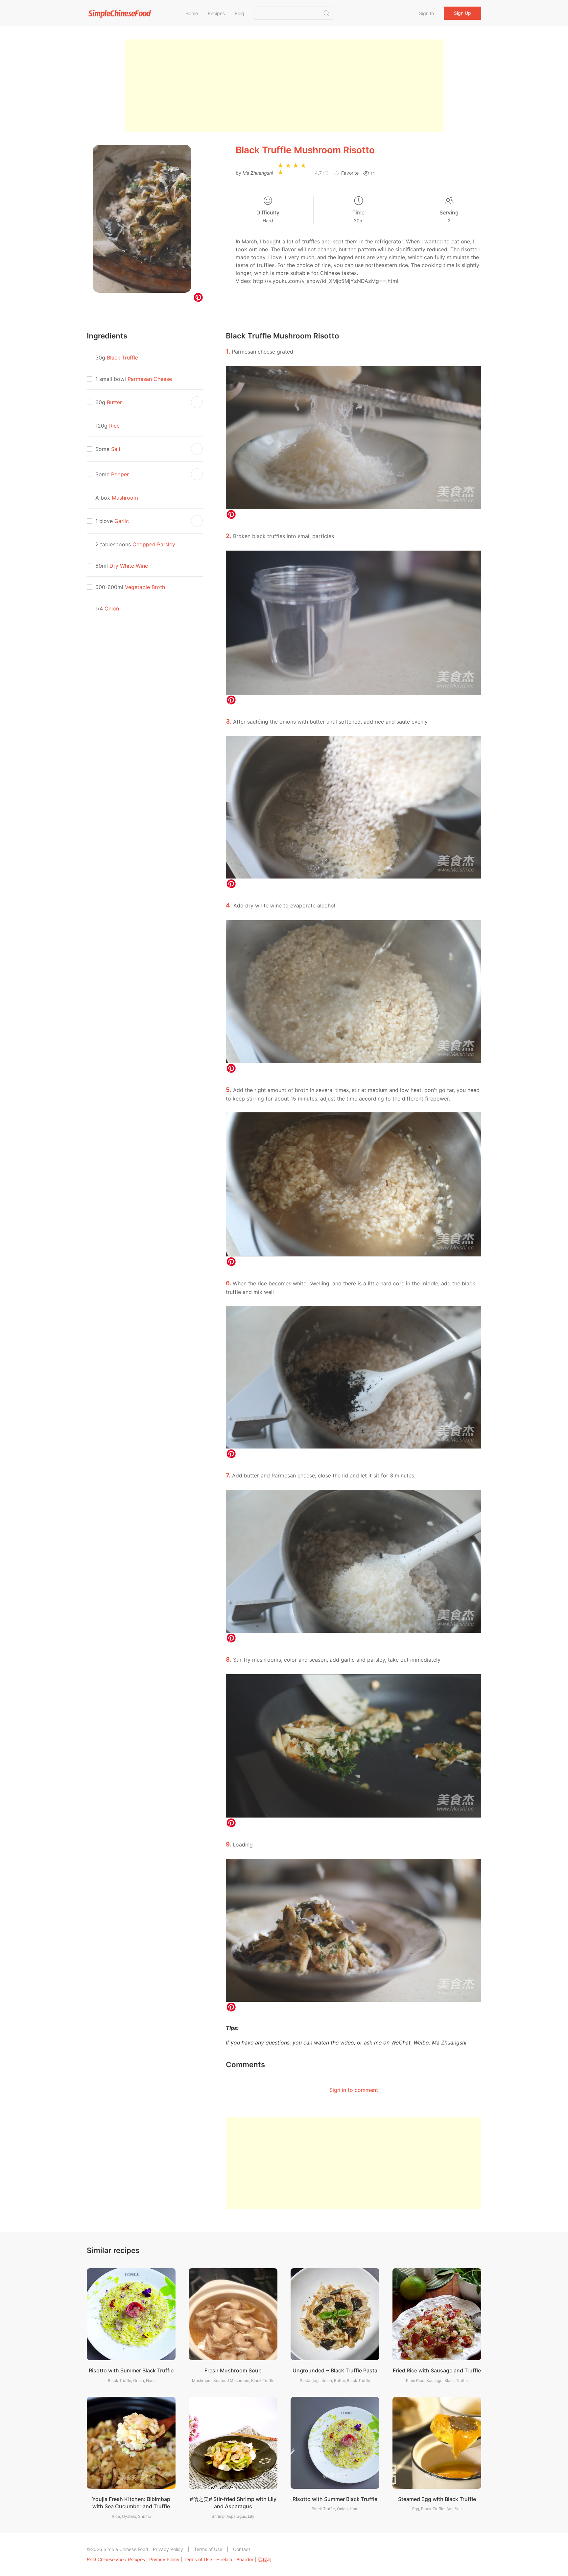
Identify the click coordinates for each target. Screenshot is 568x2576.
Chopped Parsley (154, 544)
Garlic (122, 521)
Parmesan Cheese (150, 379)
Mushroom (125, 498)
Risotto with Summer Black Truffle (131, 2370)
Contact (242, 2549)
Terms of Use (208, 2549)
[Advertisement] (284, 86)
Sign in (426, 13)
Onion (112, 608)
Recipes (216, 13)
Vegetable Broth (145, 587)
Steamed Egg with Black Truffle (437, 2499)
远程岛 (265, 2559)
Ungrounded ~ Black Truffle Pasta (335, 2370)
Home (192, 13)
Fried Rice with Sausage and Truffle (437, 2370)
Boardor (245, 2559)
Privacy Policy (168, 2549)
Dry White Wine (129, 566)
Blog (239, 13)
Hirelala (224, 2559)
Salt (116, 449)
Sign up (462, 13)
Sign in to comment (354, 2090)
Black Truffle (122, 358)
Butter (114, 402)
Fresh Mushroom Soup (233, 2370)
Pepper (120, 474)
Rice (114, 426)
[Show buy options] (197, 402)
